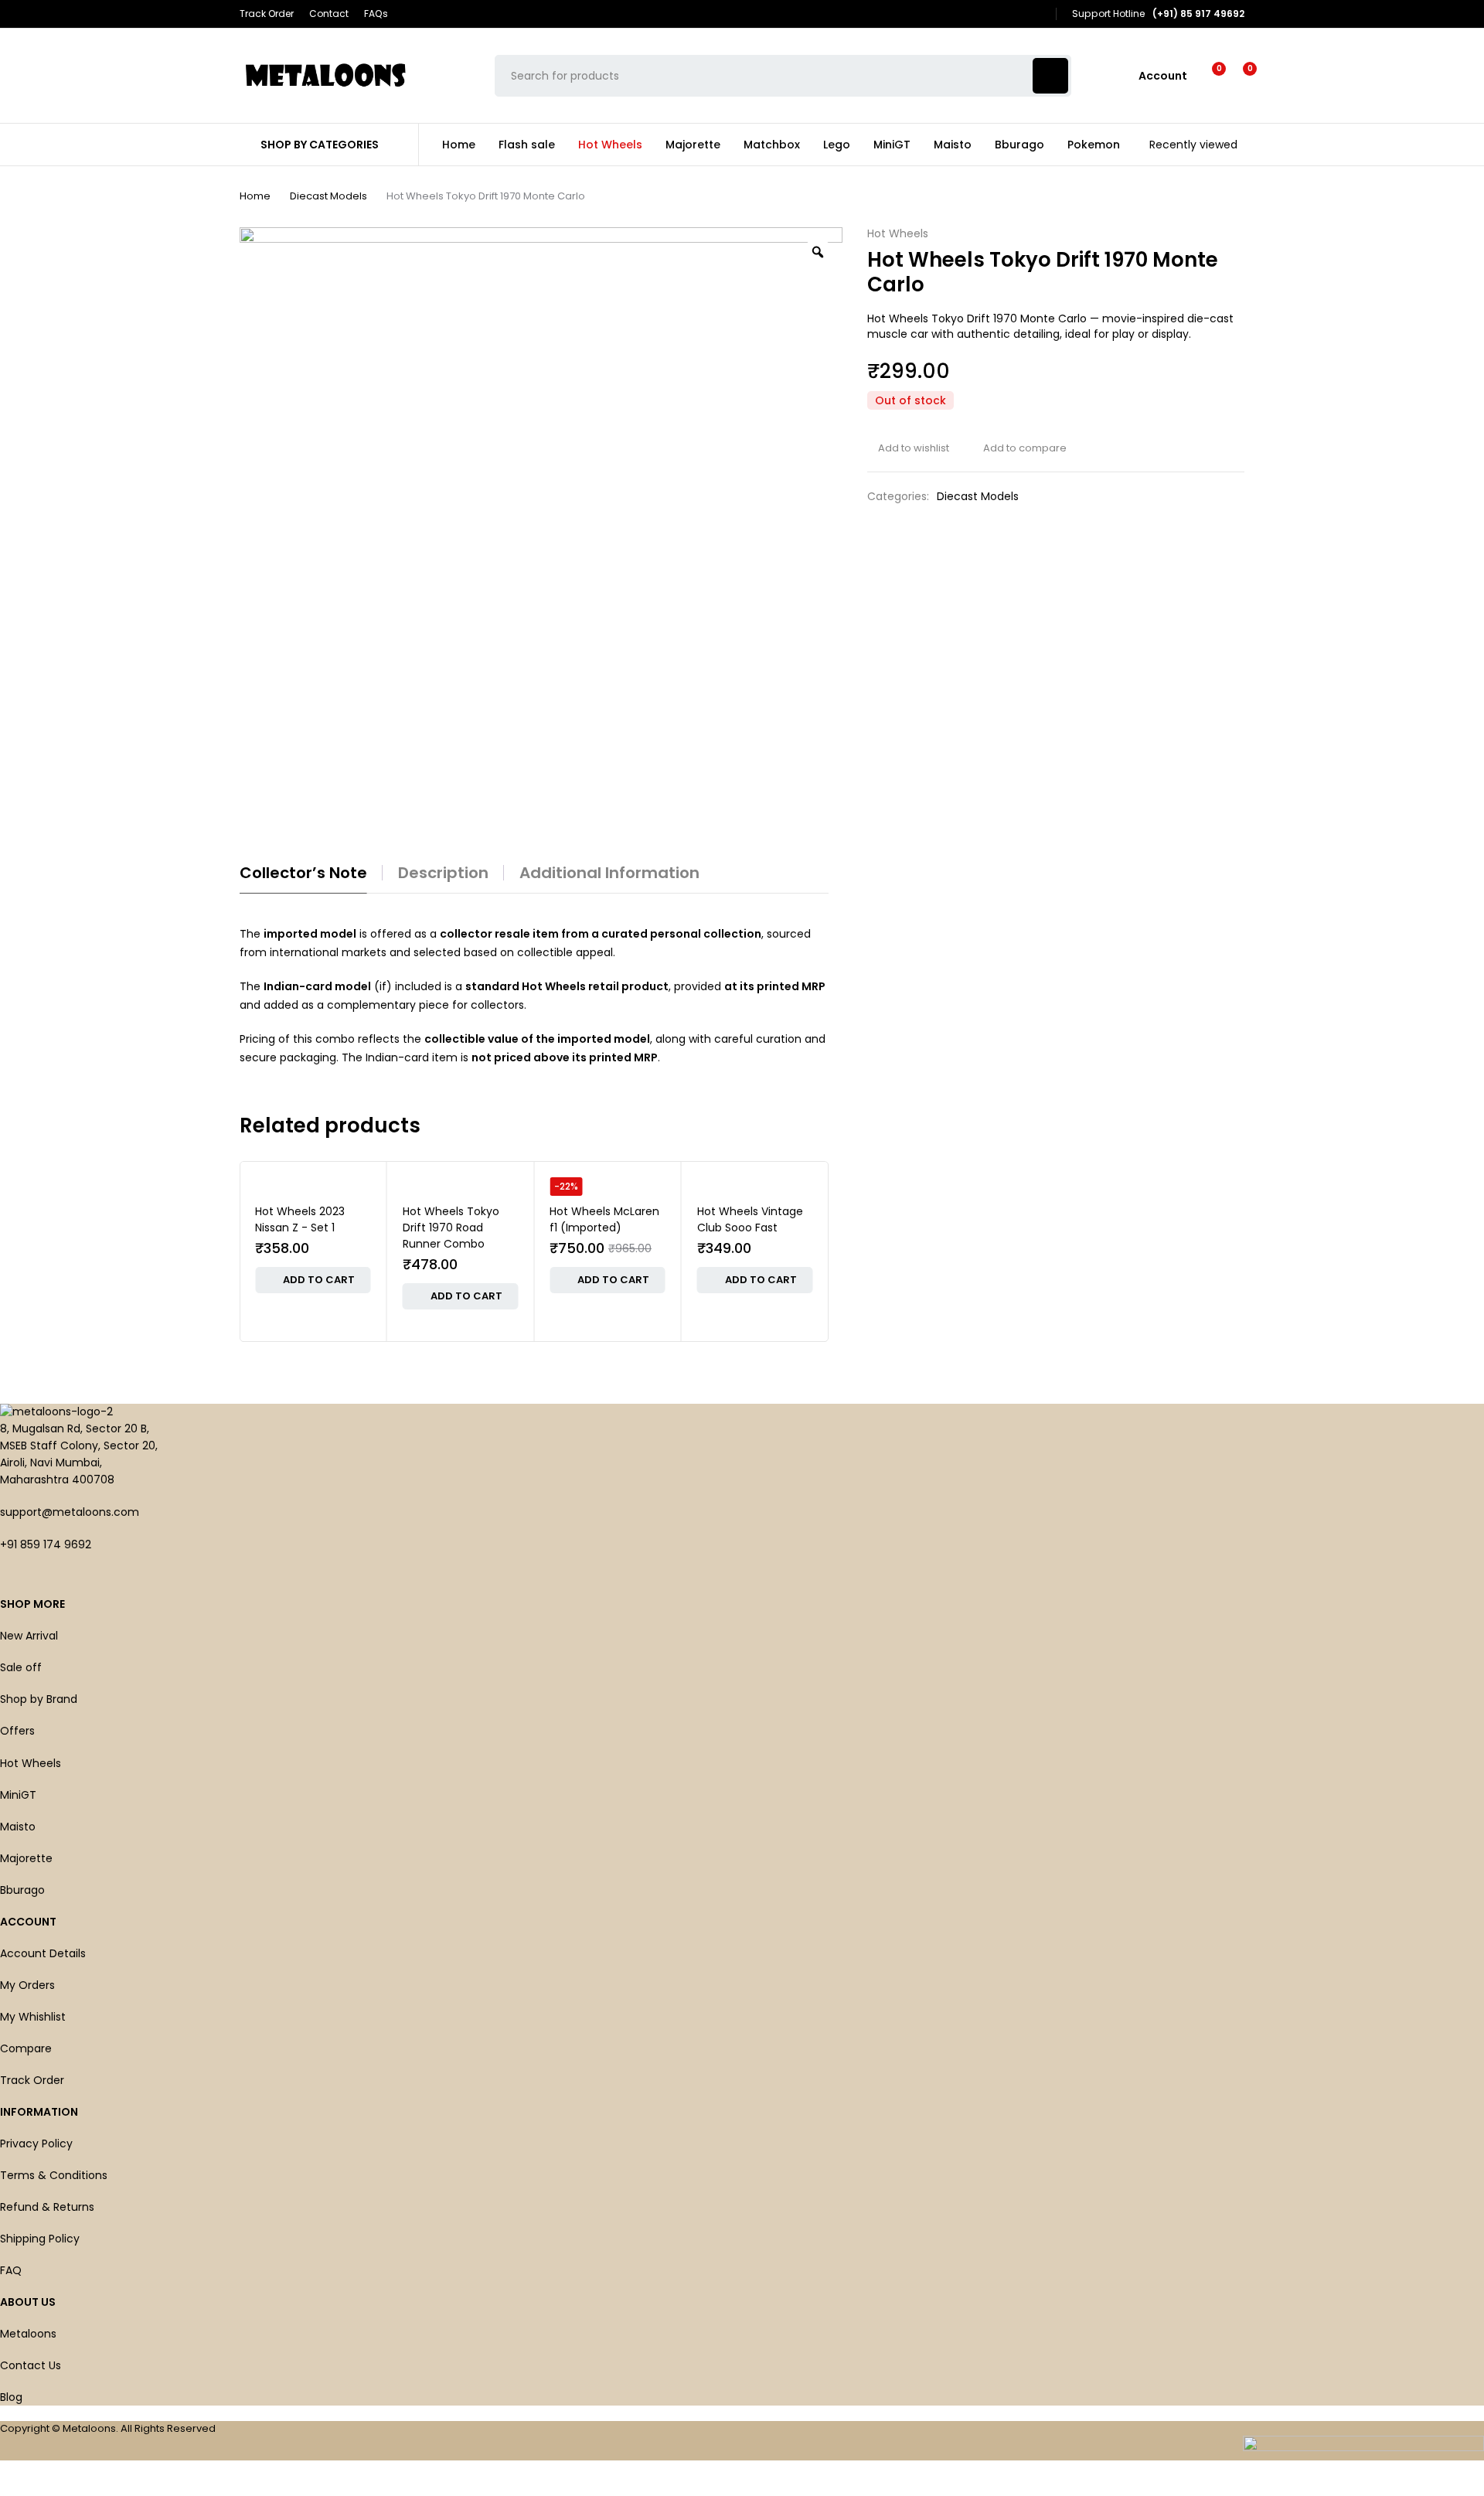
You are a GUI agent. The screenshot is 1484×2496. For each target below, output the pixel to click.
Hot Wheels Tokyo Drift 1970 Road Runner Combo (451, 1228)
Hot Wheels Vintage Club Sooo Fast (750, 1219)
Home (255, 196)
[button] (313, 1280)
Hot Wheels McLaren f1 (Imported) (604, 1219)
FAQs (376, 14)
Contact (329, 14)
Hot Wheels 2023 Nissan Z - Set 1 (300, 1219)
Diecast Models (328, 196)
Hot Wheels (898, 234)
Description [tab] (443, 873)
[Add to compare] (1019, 448)
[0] (1238, 76)
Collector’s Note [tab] (303, 873)
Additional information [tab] (609, 873)
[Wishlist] (1209, 76)
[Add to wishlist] (908, 448)
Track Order (267, 14)
